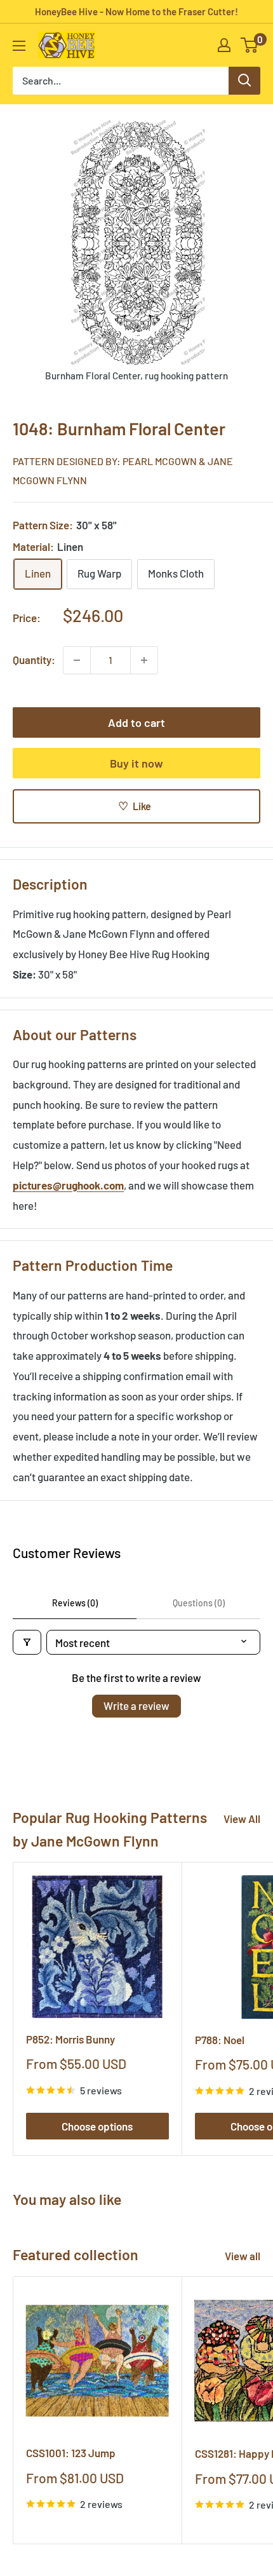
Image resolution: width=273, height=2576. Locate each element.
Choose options (97, 2126)
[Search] (244, 81)
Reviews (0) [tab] (75, 1603)
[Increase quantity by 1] (144, 660)
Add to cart (136, 722)
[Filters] (27, 1642)
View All (242, 1819)
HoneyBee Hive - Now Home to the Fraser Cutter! (136, 11)
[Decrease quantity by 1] (77, 660)
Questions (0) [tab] (199, 1603)
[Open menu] (19, 46)
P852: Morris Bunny (70, 2039)
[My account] (224, 45)
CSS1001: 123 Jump (71, 2453)
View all (243, 2256)
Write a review (136, 1705)
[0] (250, 45)
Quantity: (34, 660)
